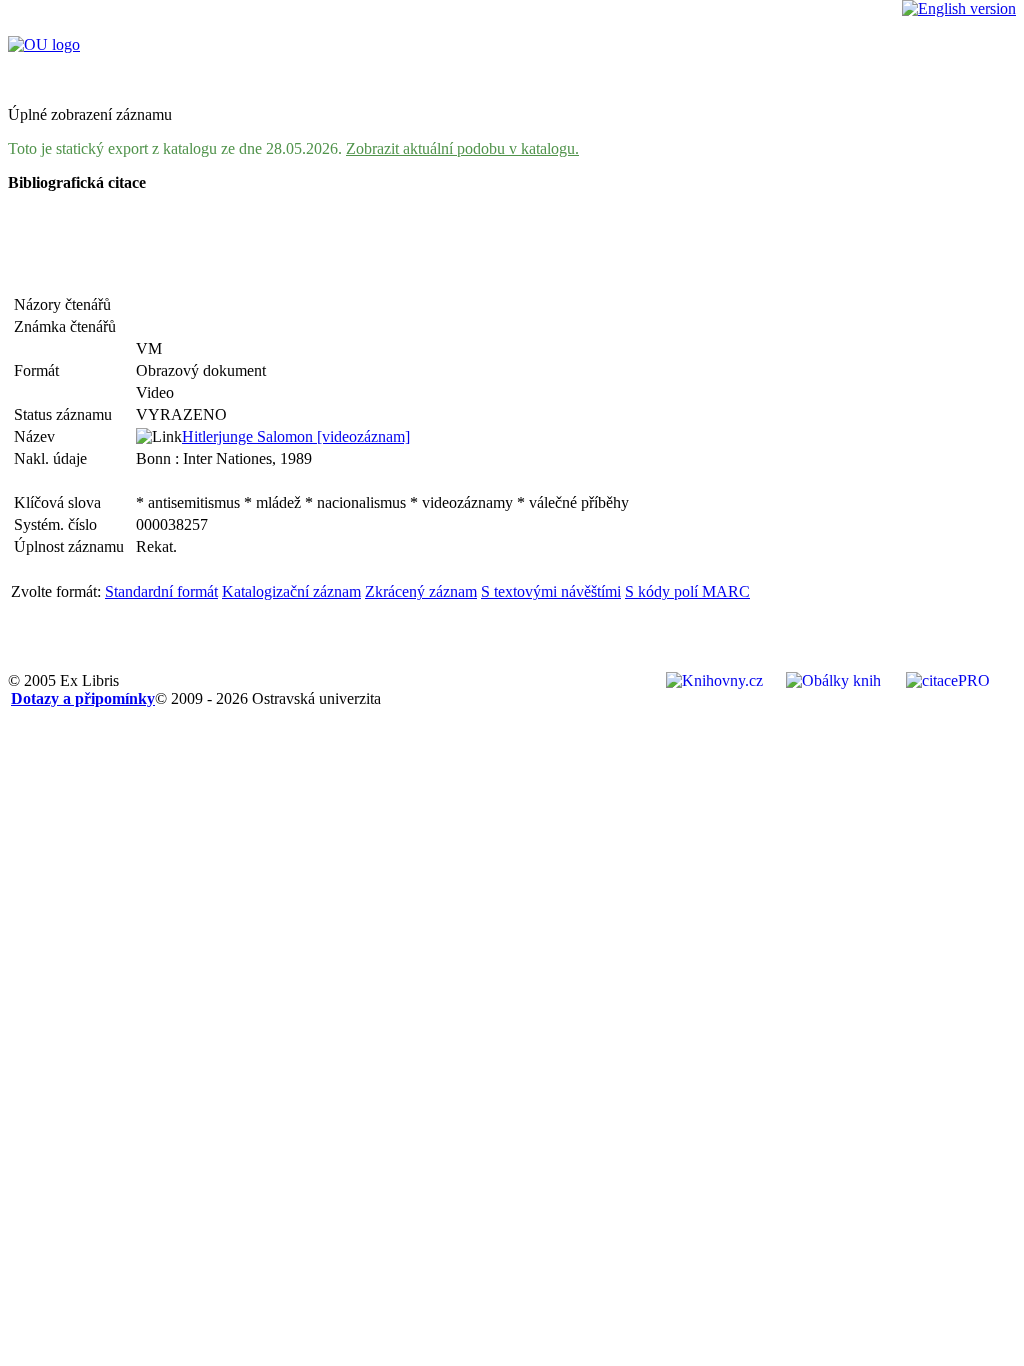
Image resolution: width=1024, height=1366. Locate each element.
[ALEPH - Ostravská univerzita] (44, 44)
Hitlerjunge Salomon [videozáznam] (296, 436)
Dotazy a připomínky (83, 698)
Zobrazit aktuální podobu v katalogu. (462, 148)
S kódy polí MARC (687, 591)
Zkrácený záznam (421, 591)
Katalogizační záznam (291, 591)
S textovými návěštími (551, 591)
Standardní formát (161, 591)
